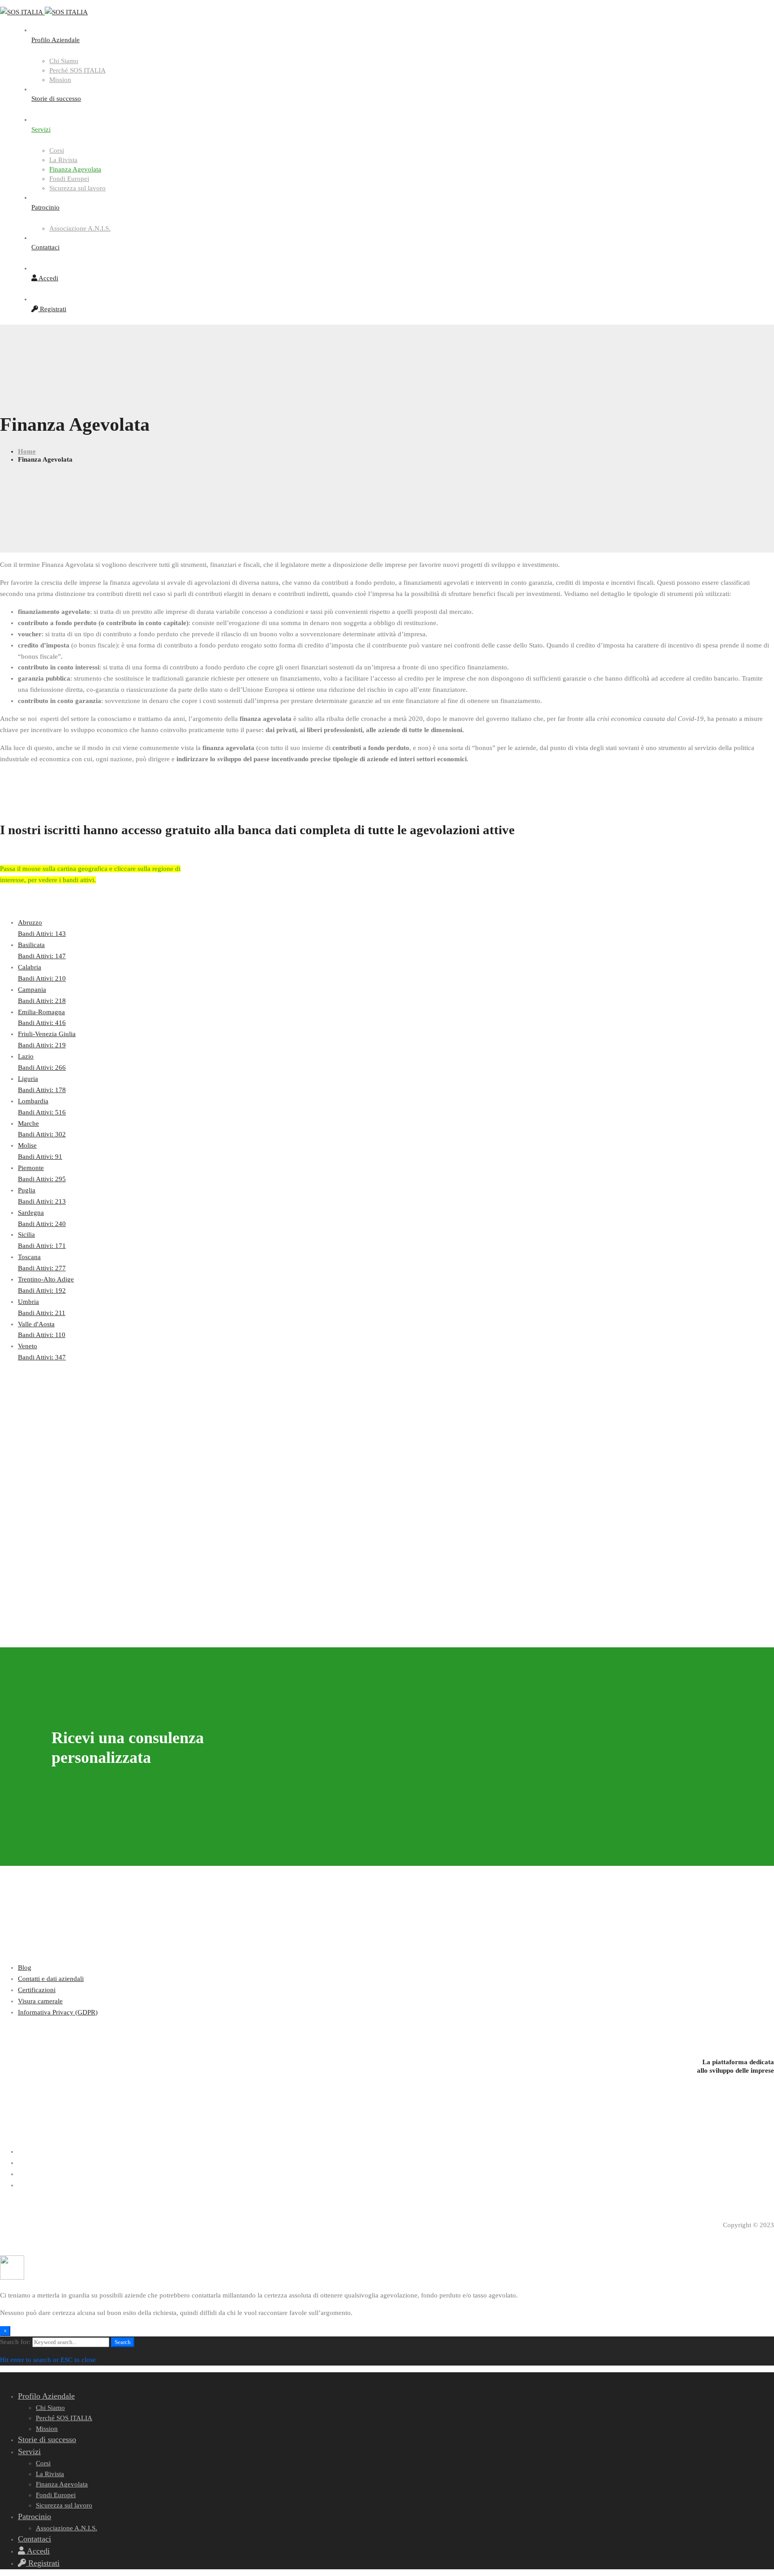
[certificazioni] (387, 2030)
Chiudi (732, 15)
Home (27, 451)
